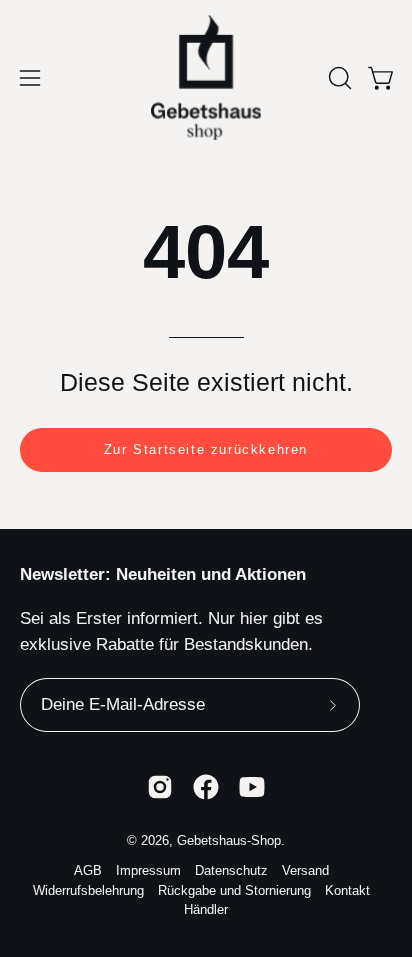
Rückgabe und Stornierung (234, 891)
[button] (338, 78)
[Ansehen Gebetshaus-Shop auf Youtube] (252, 787)
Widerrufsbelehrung (88, 891)
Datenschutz (231, 871)
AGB (88, 871)
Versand (305, 871)
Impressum (148, 871)
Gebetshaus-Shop (229, 841)
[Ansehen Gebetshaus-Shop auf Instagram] (160, 787)
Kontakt (347, 891)
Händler (206, 910)
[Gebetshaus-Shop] (206, 77)
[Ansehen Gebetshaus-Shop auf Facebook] (206, 787)
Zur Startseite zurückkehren (206, 449)
